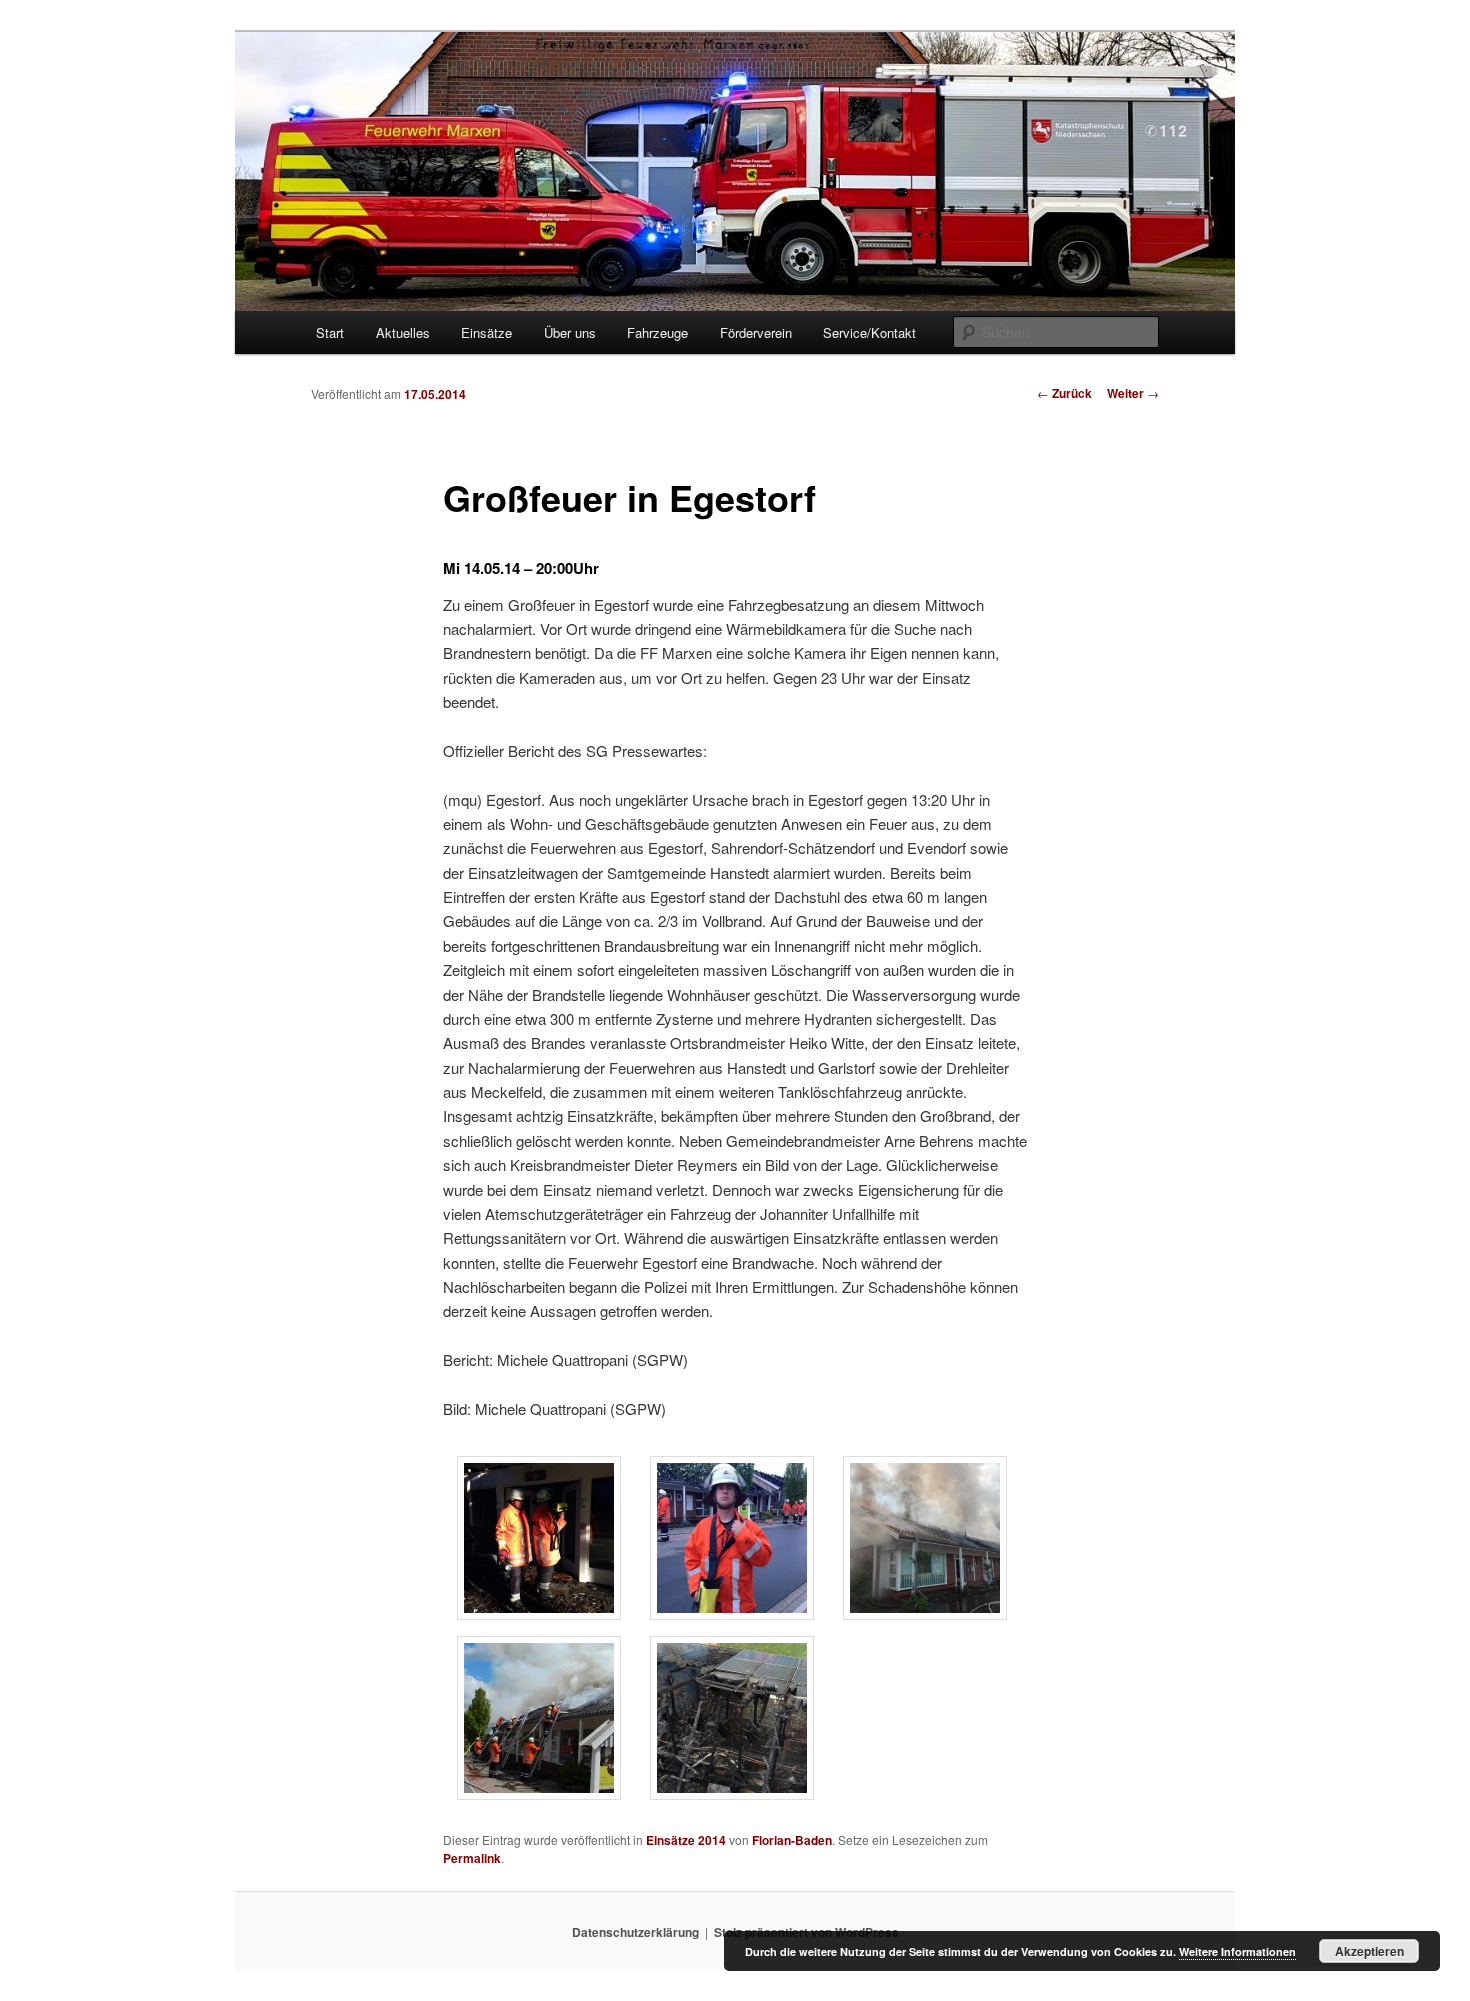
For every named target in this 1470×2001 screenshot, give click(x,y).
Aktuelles (403, 332)
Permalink (472, 1858)
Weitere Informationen (1237, 1951)
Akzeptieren (1369, 1951)
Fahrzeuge (657, 332)
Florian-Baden (792, 1840)
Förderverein (756, 332)
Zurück (1064, 393)
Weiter (1133, 393)
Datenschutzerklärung (635, 1932)
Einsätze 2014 (686, 1840)
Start (330, 332)
